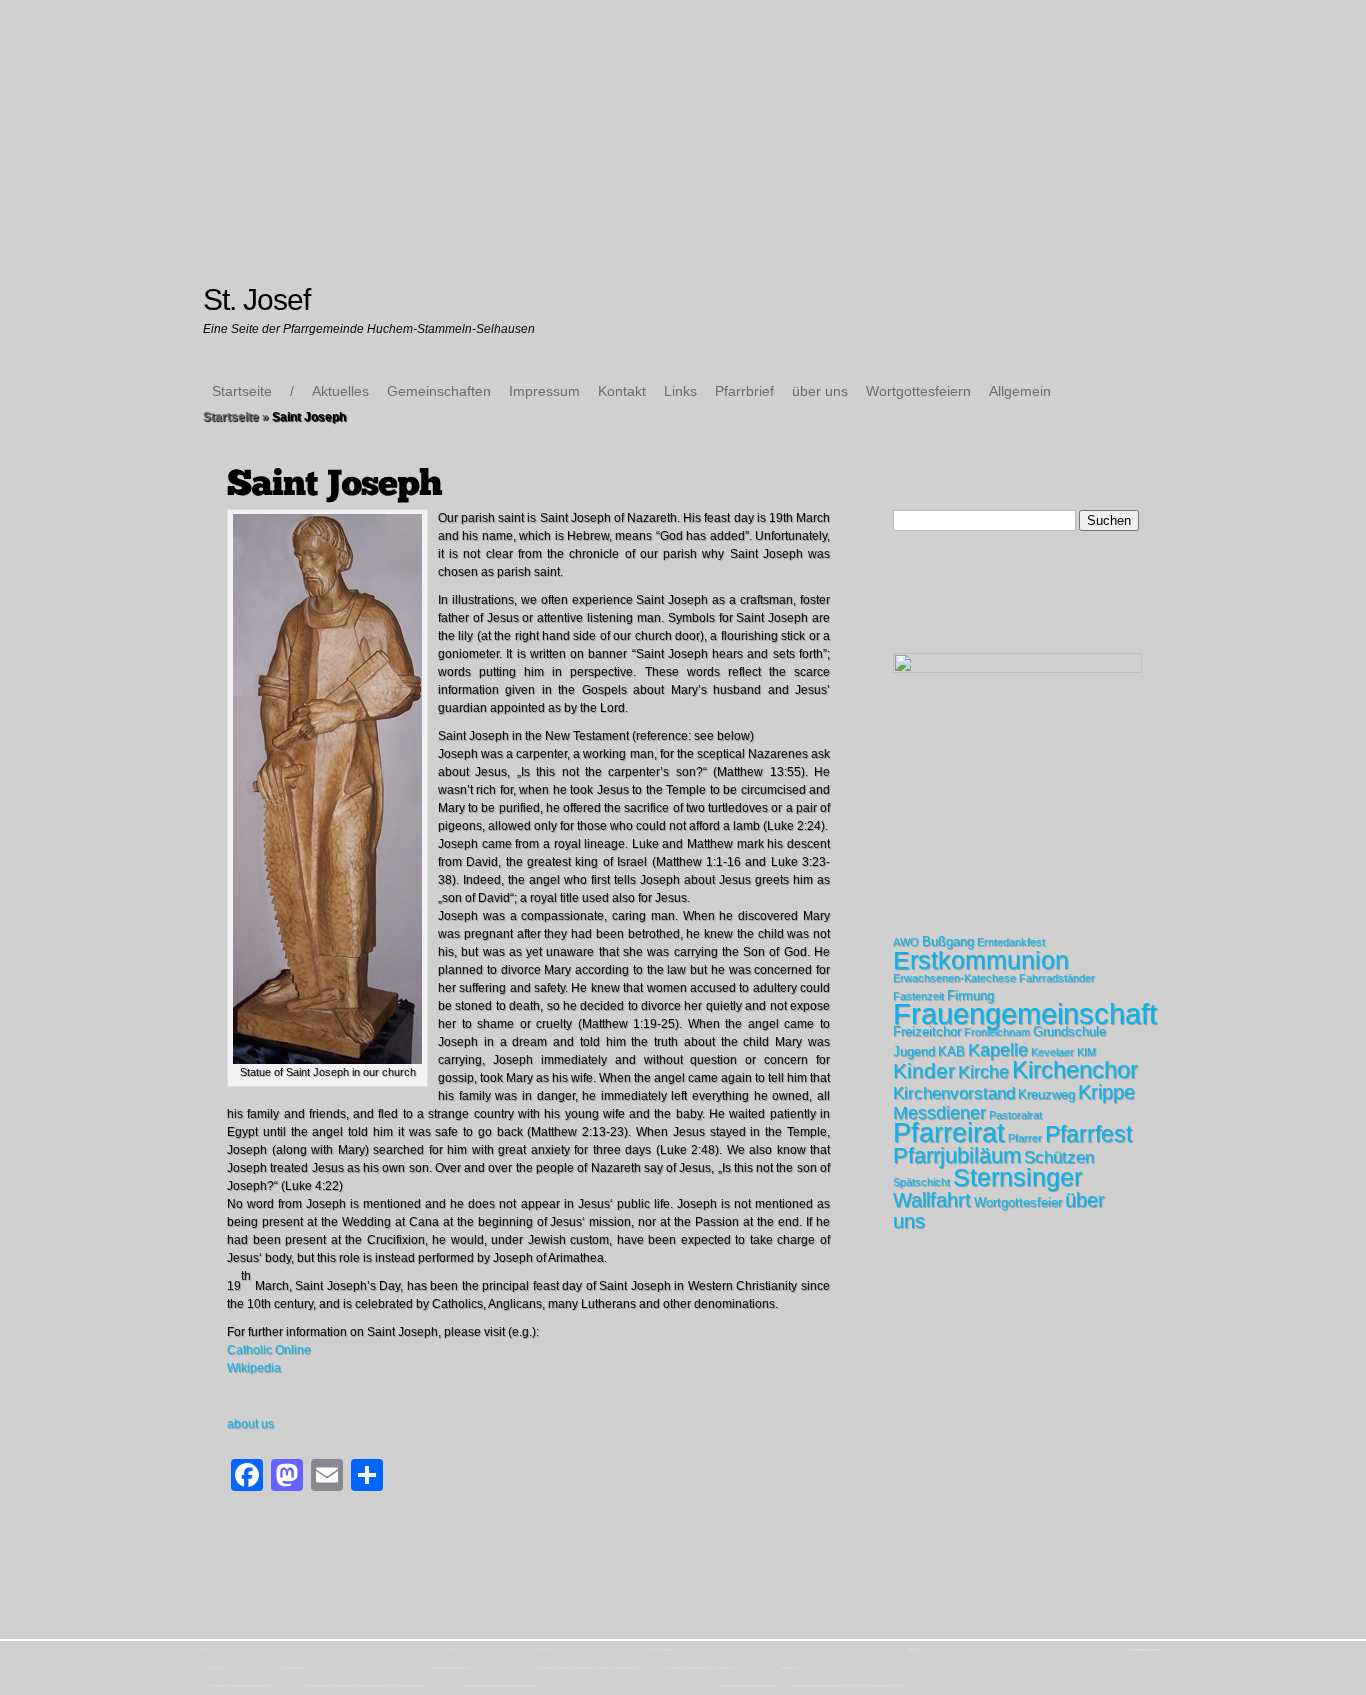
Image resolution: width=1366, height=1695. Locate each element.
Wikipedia (254, 1368)
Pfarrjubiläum (957, 1155)
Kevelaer (1052, 1052)
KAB (951, 1051)
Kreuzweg (1046, 1094)
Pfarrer (1025, 1138)
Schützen (1059, 1157)
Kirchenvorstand (954, 1093)
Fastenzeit (918, 996)
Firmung (970, 995)
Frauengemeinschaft (1025, 1013)
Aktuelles (340, 391)
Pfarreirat (949, 1133)
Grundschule (1069, 1031)
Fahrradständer (1057, 978)
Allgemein (1020, 391)
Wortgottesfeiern (918, 391)
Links (680, 391)
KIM (1086, 1052)
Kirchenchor (1075, 1070)
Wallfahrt (932, 1200)
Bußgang (948, 941)
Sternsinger (1017, 1177)
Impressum (544, 391)
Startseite (242, 391)
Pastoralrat (1015, 1115)
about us (250, 1424)
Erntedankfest (1011, 942)
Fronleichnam (997, 1032)
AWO (906, 942)
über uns (820, 391)
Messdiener (939, 1113)
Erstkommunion (981, 960)
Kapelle (998, 1050)
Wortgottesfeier (1018, 1202)
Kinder (924, 1070)
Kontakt (622, 391)
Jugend (914, 1051)
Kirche (983, 1072)
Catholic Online (269, 1350)
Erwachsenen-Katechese (954, 978)
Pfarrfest (1088, 1134)
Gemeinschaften (439, 391)
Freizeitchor (927, 1031)
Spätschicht (921, 1182)
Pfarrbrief (744, 391)
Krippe (1106, 1092)
